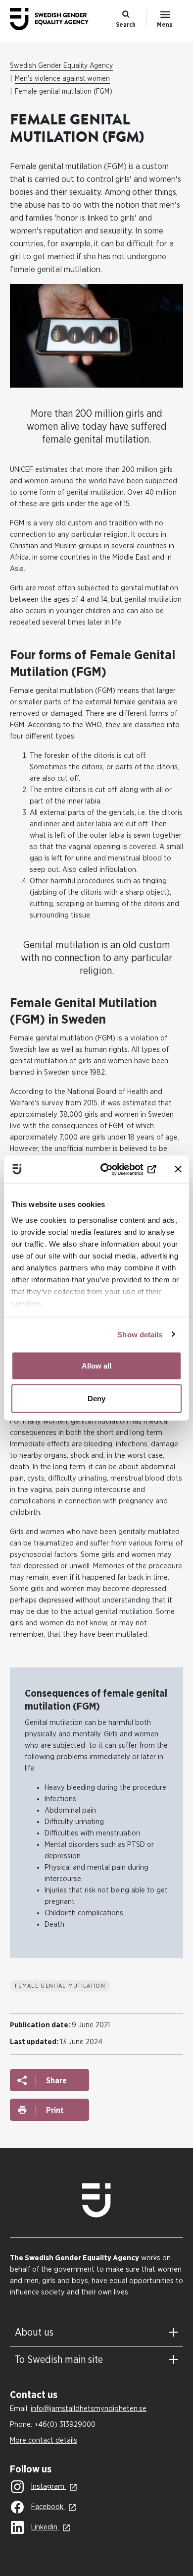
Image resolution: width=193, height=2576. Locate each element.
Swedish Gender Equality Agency (61, 66)
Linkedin (45, 2527)
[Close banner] (178, 1169)
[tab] (96, 2333)
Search (126, 25)
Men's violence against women (62, 79)
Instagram (49, 2487)
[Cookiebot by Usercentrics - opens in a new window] (117, 1169)
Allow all (96, 1366)
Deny (96, 1398)
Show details (140, 1334)
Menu (165, 25)
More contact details (44, 2440)
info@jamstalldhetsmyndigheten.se (89, 2409)
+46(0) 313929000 (65, 2425)
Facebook (48, 2507)
